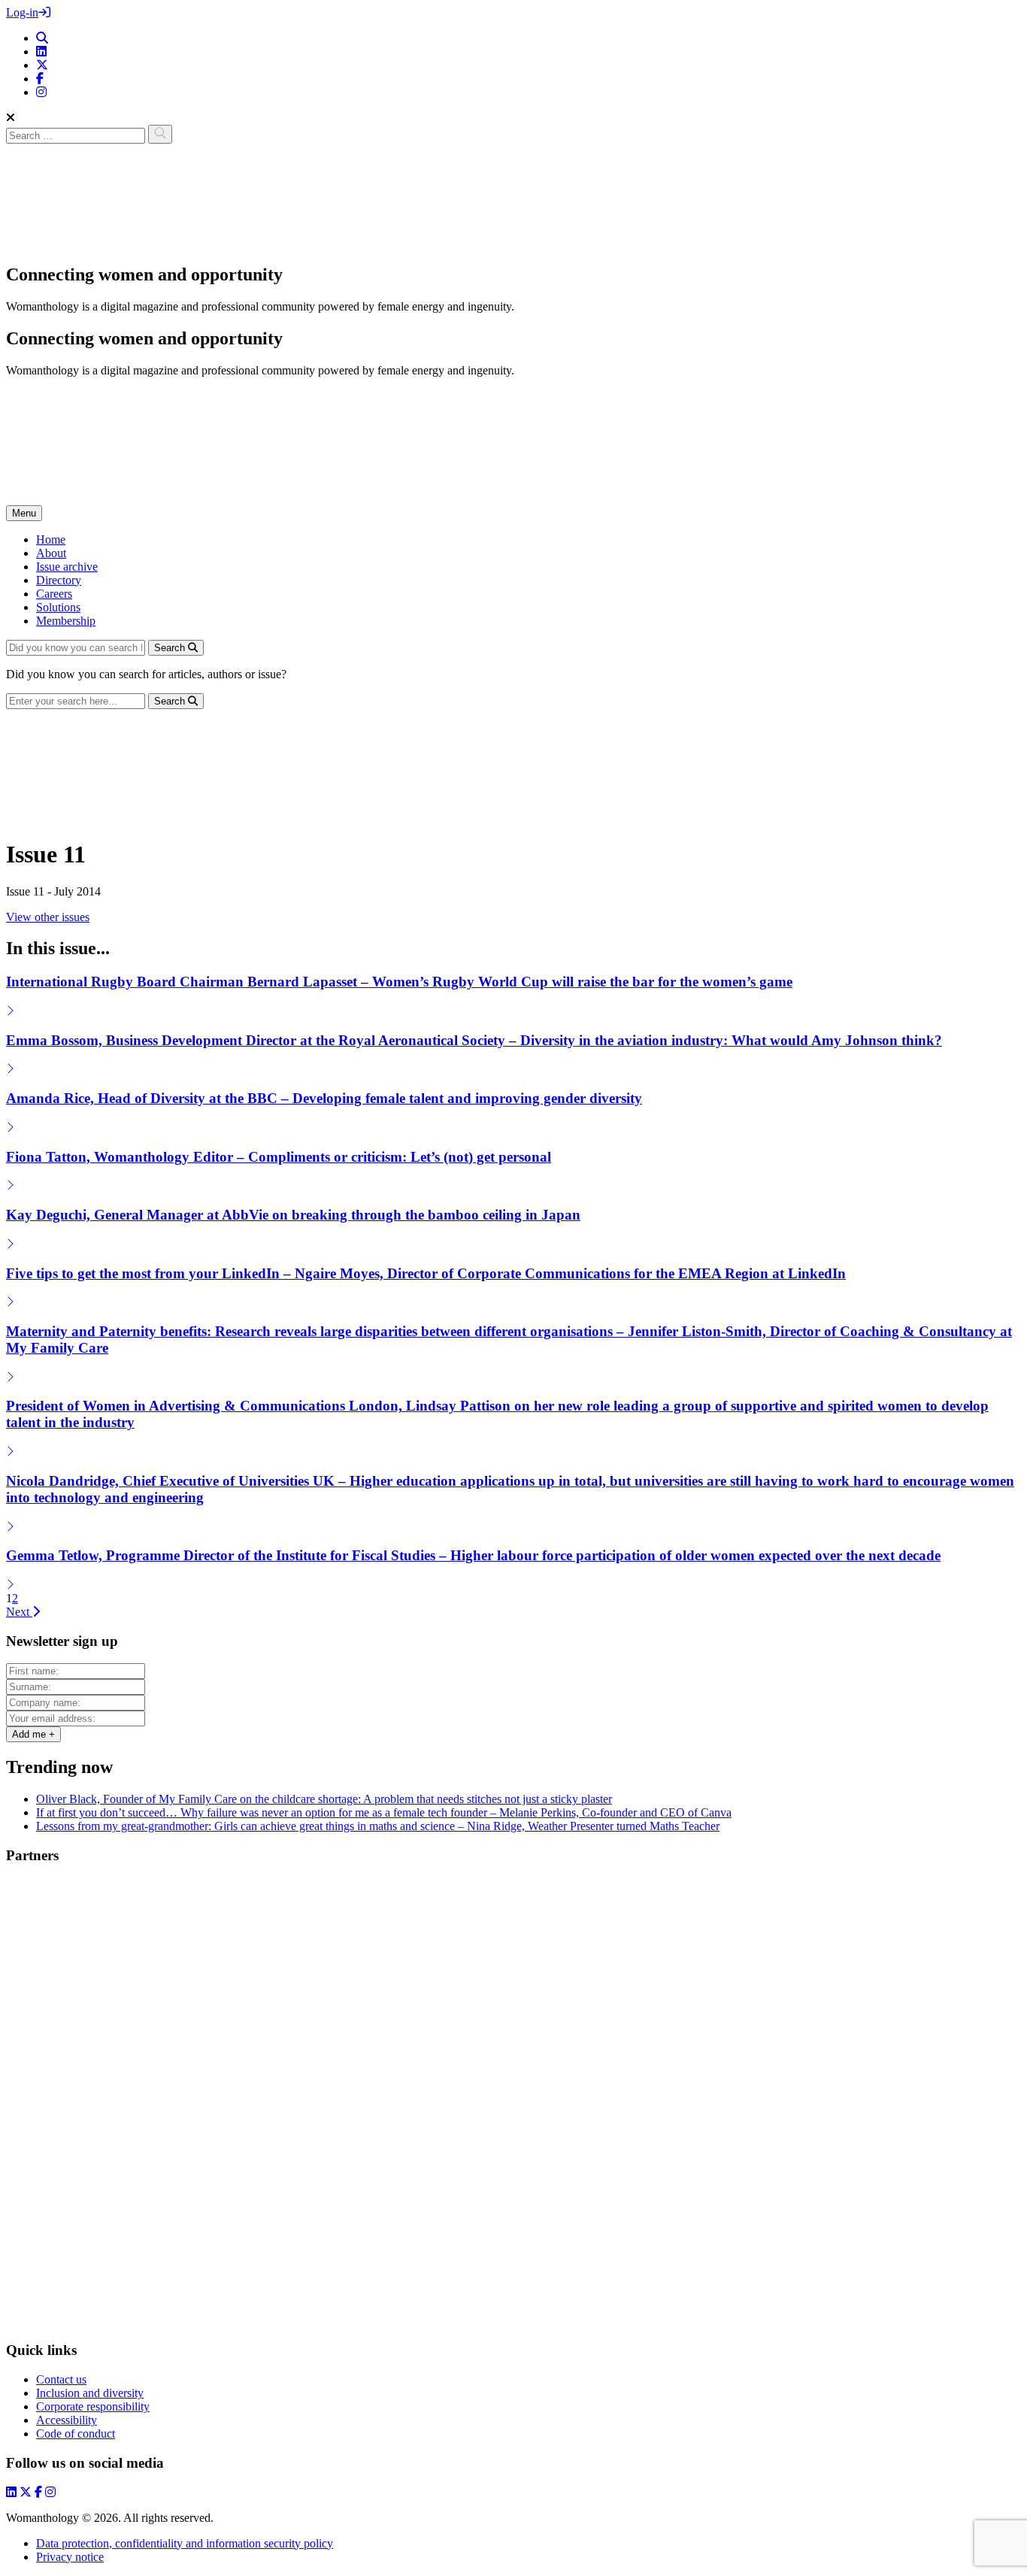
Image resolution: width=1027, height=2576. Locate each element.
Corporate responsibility (93, 2406)
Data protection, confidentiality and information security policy (185, 2543)
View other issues (48, 917)
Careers (54, 594)
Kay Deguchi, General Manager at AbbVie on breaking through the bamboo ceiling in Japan (293, 1215)
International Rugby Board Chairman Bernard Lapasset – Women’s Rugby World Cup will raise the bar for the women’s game (399, 982)
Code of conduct (76, 2434)
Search (171, 648)
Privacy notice (70, 2557)
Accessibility (67, 2420)
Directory (59, 580)
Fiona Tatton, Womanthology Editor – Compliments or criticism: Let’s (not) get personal (279, 1157)
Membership (66, 621)
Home (51, 539)
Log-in (22, 12)
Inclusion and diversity (90, 2393)
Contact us (61, 2379)
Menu (24, 513)
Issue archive (67, 567)
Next (19, 1612)
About (51, 553)
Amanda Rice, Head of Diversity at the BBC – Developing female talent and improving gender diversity (324, 1098)
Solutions (58, 607)
